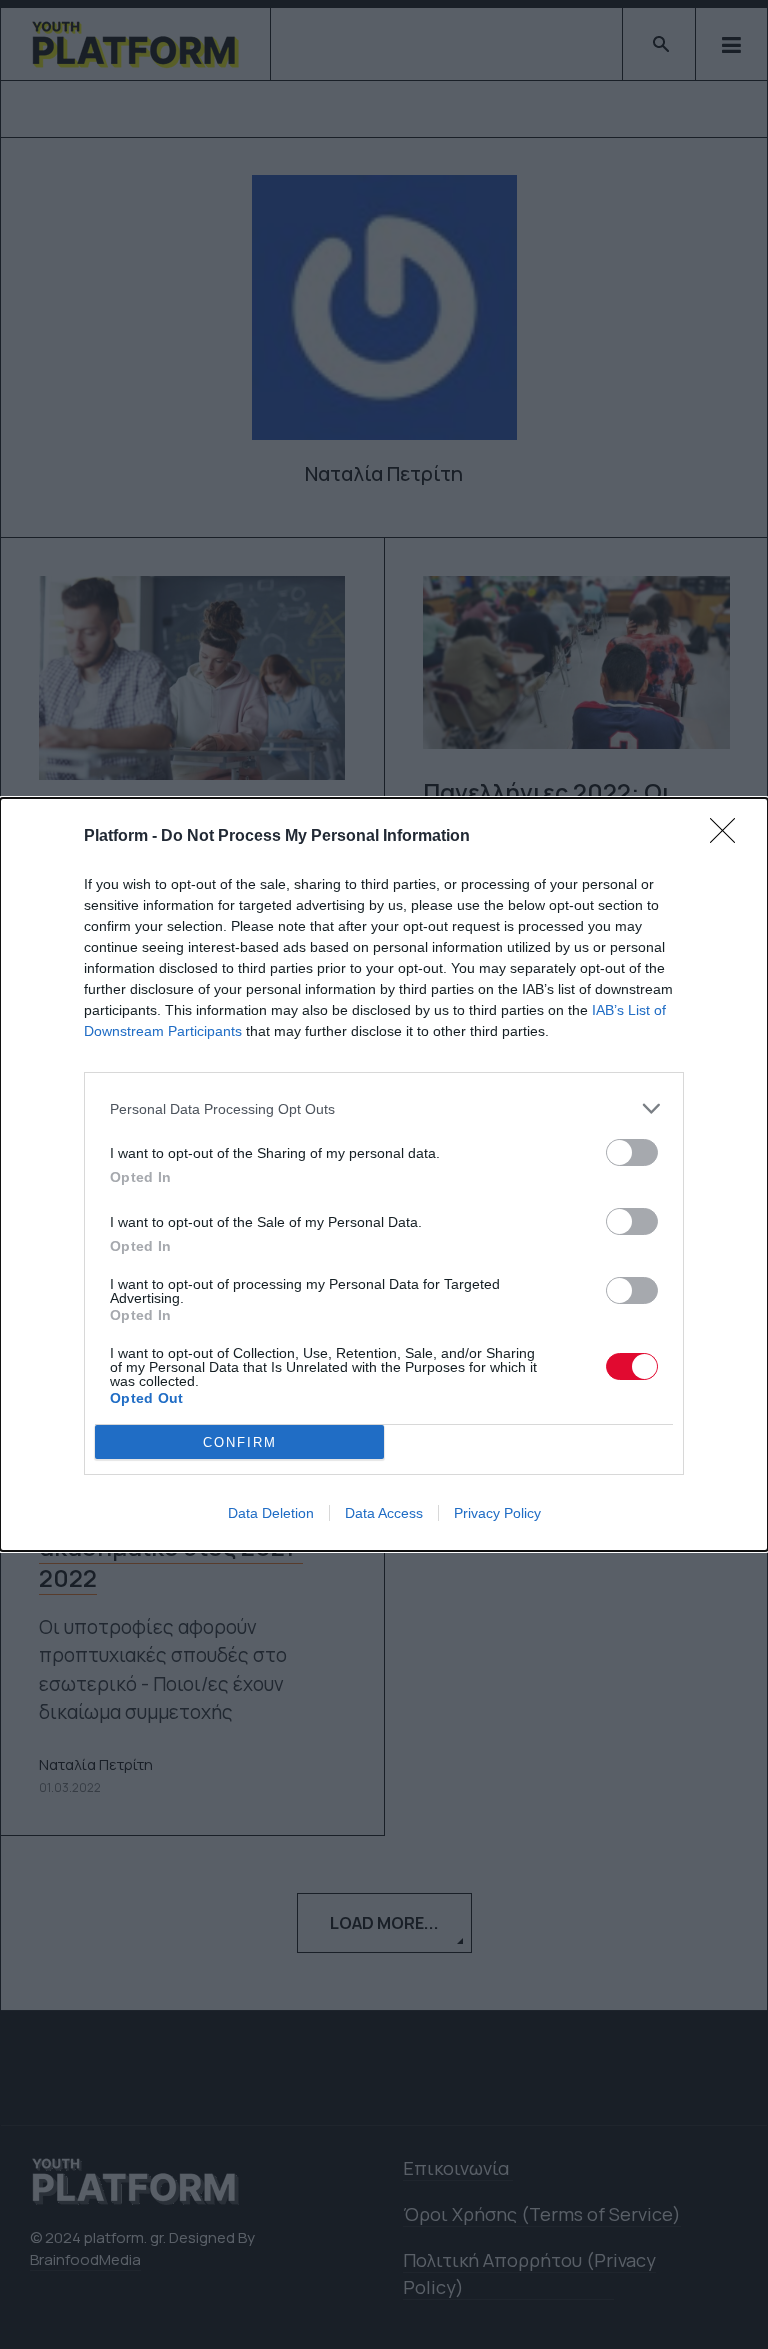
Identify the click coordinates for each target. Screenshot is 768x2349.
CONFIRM (240, 1442)
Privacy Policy (497, 1513)
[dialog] (384, 1174)
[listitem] (384, 1108)
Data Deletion (271, 1513)
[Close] (729, 837)
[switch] (632, 1152)
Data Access (384, 1513)
